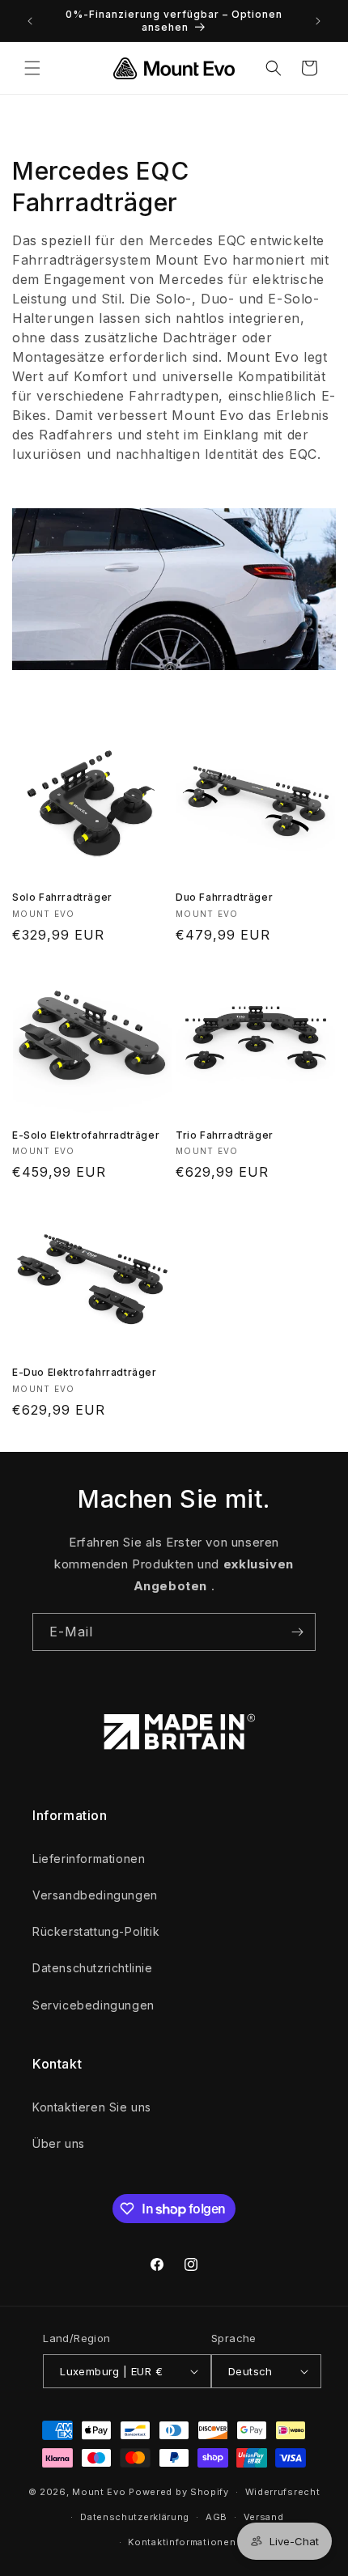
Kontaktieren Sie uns (92, 2107)
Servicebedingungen (93, 2005)
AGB (216, 2517)
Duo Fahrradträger (224, 897)
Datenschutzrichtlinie (93, 1968)
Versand (264, 2517)
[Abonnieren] (297, 1632)
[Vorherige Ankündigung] (30, 21)
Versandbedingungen (95, 1895)
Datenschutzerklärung (135, 2517)
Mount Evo (99, 2492)
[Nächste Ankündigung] (318, 21)
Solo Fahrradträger (62, 897)
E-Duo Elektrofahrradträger (85, 1372)
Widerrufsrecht (283, 2492)
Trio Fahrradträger (225, 1135)
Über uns (59, 2143)
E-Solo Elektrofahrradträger (86, 1135)
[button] (32, 68)
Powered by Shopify (179, 2492)
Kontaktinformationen (182, 2542)
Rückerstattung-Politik (96, 1931)
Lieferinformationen (89, 1859)
